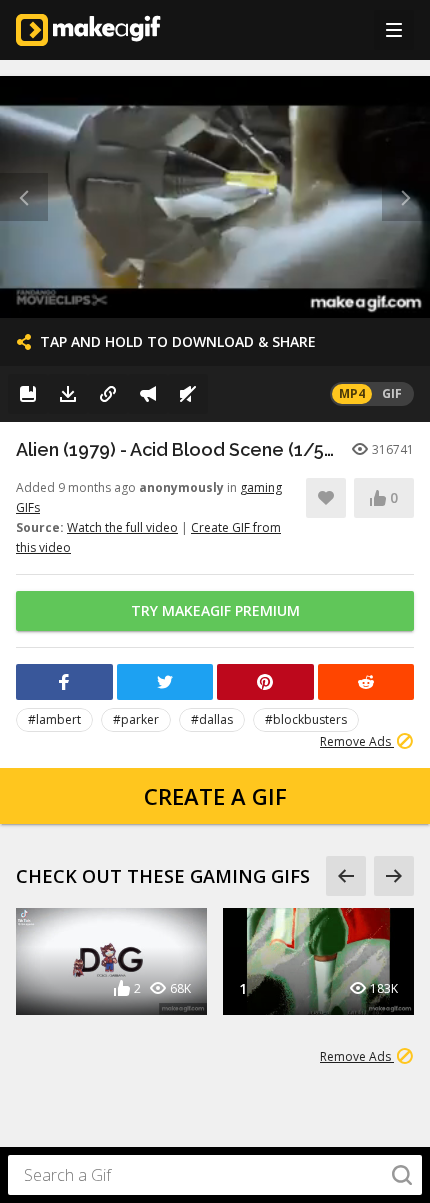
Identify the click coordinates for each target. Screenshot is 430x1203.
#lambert (54, 719)
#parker (136, 719)
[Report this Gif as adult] (148, 394)
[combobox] (215, 1175)
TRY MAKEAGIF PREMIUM (215, 610)
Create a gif (215, 796)
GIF (392, 393)
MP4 (352, 393)
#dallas (212, 719)
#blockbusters (306, 719)
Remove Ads (357, 741)
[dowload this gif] (68, 394)
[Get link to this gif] (108, 394)
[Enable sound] (188, 394)
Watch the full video (122, 527)
